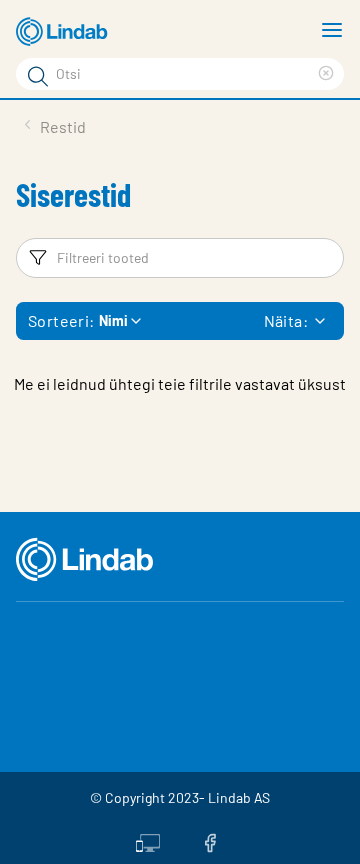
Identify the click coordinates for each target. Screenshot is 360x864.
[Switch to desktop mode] (148, 841)
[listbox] (320, 321)
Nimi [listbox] (113, 320)
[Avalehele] (65, 32)
